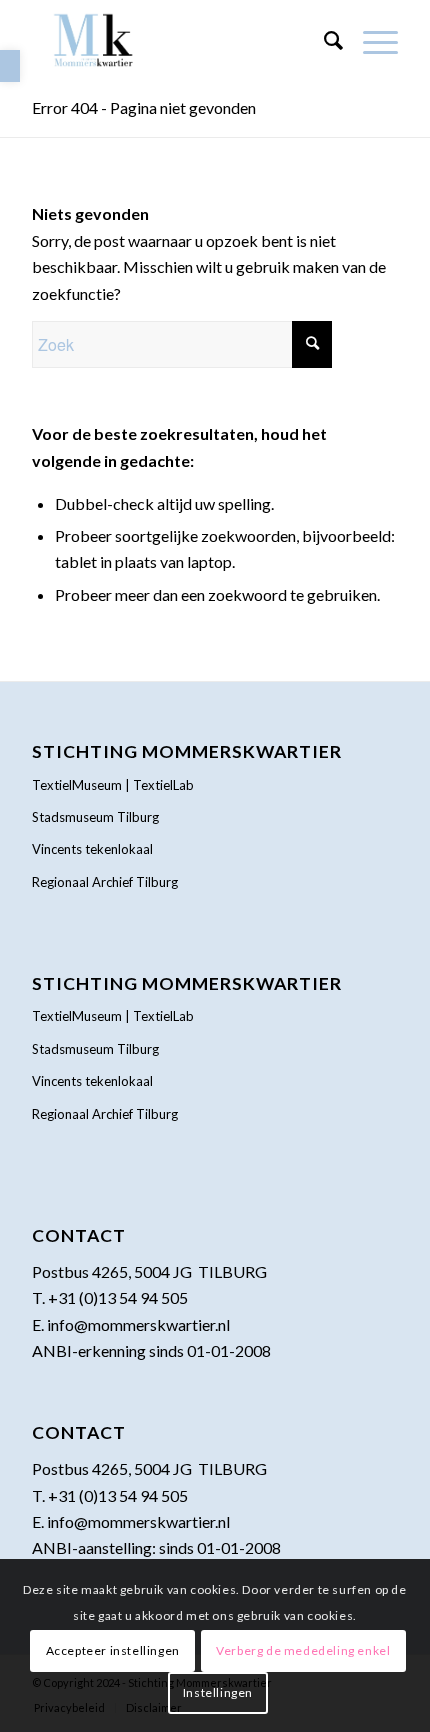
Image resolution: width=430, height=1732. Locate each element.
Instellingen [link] (218, 1692)
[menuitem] (323, 40)
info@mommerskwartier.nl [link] (138, 1324)
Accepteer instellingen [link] (113, 1650)
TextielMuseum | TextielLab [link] (113, 785)
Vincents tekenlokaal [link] (92, 849)
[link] (10, 66)
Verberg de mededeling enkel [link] (303, 1650)
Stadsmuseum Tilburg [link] (95, 817)
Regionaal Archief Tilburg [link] (105, 882)
